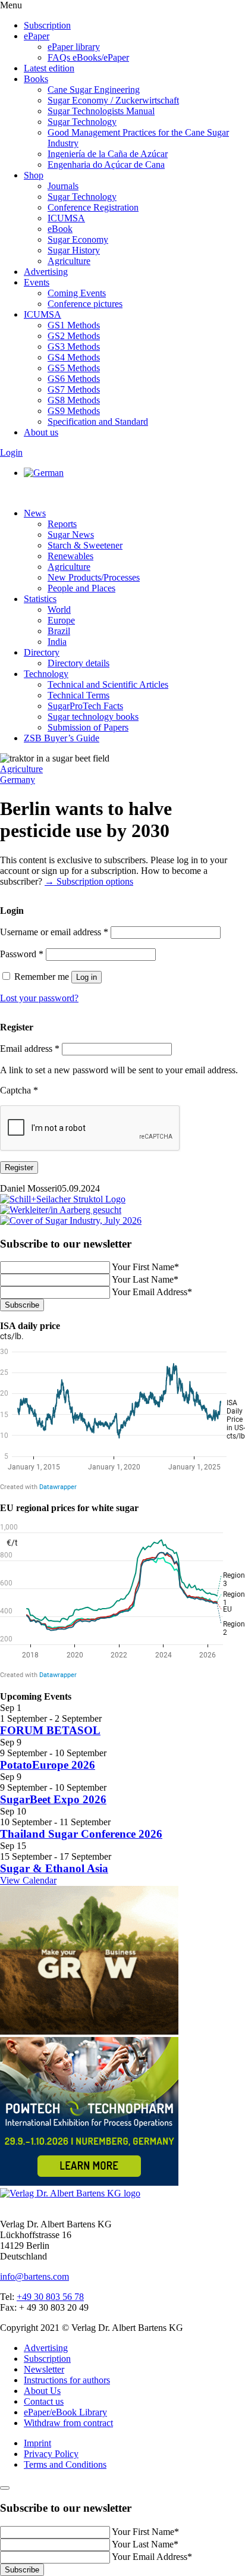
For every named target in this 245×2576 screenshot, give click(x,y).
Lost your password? (39, 998)
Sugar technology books (93, 717)
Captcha (19, 1090)
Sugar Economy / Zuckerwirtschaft (113, 100)
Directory (42, 652)
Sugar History (74, 250)
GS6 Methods (74, 379)
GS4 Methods (74, 357)
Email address (30, 1049)
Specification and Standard (98, 422)
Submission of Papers (88, 727)
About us (41, 432)
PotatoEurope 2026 (48, 1765)
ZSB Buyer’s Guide (62, 738)
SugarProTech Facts (85, 706)
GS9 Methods (74, 411)
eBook (60, 229)
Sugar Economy (78, 239)
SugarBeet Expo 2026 (53, 1799)
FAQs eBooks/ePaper (88, 57)
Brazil (59, 631)
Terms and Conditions (65, 2464)
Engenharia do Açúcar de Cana (106, 164)
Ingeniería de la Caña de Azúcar (108, 154)
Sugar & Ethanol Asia (54, 1868)
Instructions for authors (67, 2380)
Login (11, 452)
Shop (34, 175)
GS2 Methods (74, 336)
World (59, 609)
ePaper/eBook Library (65, 2412)
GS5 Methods (74, 368)
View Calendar (28, 1880)
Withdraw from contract (68, 2423)
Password (22, 954)
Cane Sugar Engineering (94, 90)
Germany (18, 780)
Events (37, 282)
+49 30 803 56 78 (50, 2297)
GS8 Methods (74, 400)
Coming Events (77, 293)
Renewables (70, 556)
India (57, 642)
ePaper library (74, 47)
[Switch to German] (44, 473)
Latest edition (49, 68)
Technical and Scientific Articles (108, 684)
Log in (87, 977)
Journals (63, 186)
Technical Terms (78, 695)
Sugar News (71, 535)
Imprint (37, 2443)
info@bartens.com (34, 2276)
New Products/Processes (94, 577)
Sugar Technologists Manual (101, 111)
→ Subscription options (89, 881)
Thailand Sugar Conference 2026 (81, 1834)
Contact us (44, 2401)
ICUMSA (66, 218)
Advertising (46, 272)
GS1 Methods (74, 325)
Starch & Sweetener (85, 545)
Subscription (47, 25)
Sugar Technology (82, 122)
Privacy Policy (51, 2454)
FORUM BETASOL (50, 1730)
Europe (61, 620)
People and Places (81, 588)
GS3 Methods (74, 347)
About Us (42, 2391)
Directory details (78, 663)
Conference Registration (93, 207)
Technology (46, 674)
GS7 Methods (74, 389)
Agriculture (69, 261)
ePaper (37, 36)
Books (36, 79)
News (35, 513)
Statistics (40, 599)
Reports (62, 524)
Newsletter (44, 2369)
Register (19, 1168)
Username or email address (54, 932)
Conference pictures (85, 304)
